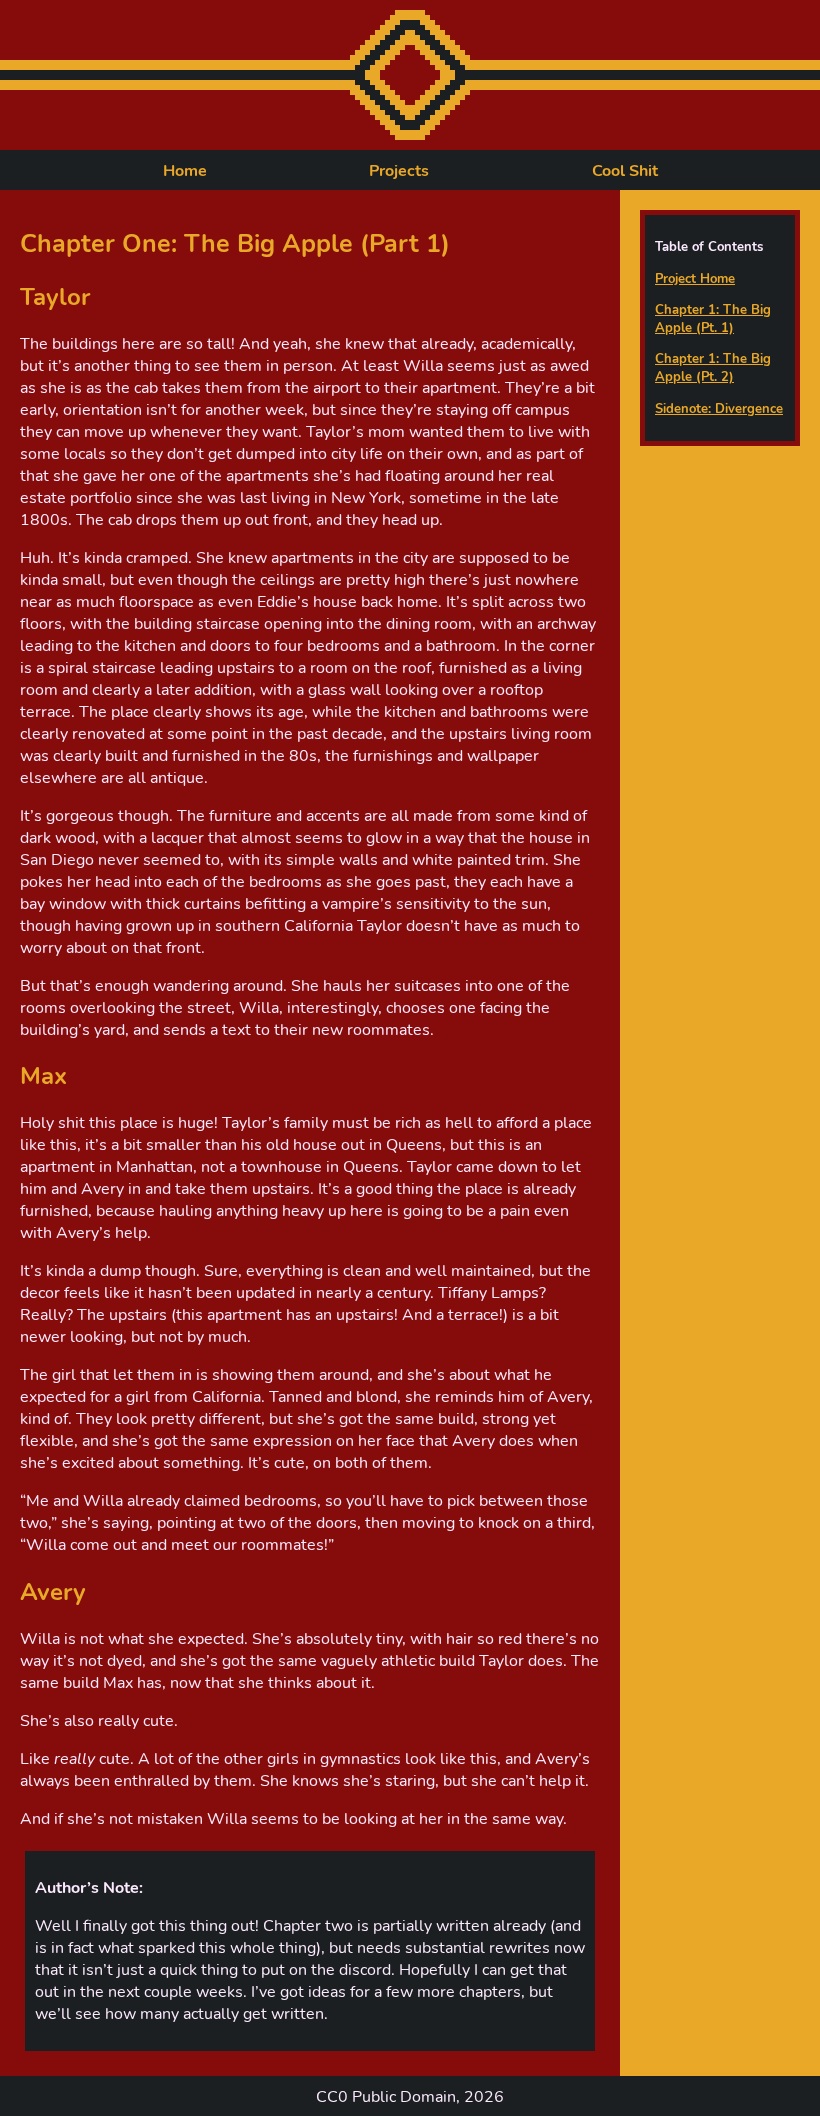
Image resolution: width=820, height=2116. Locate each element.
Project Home (695, 279)
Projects (399, 171)
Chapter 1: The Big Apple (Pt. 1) (713, 319)
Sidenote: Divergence (719, 409)
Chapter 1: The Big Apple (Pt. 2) (713, 368)
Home (185, 171)
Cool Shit (625, 171)
